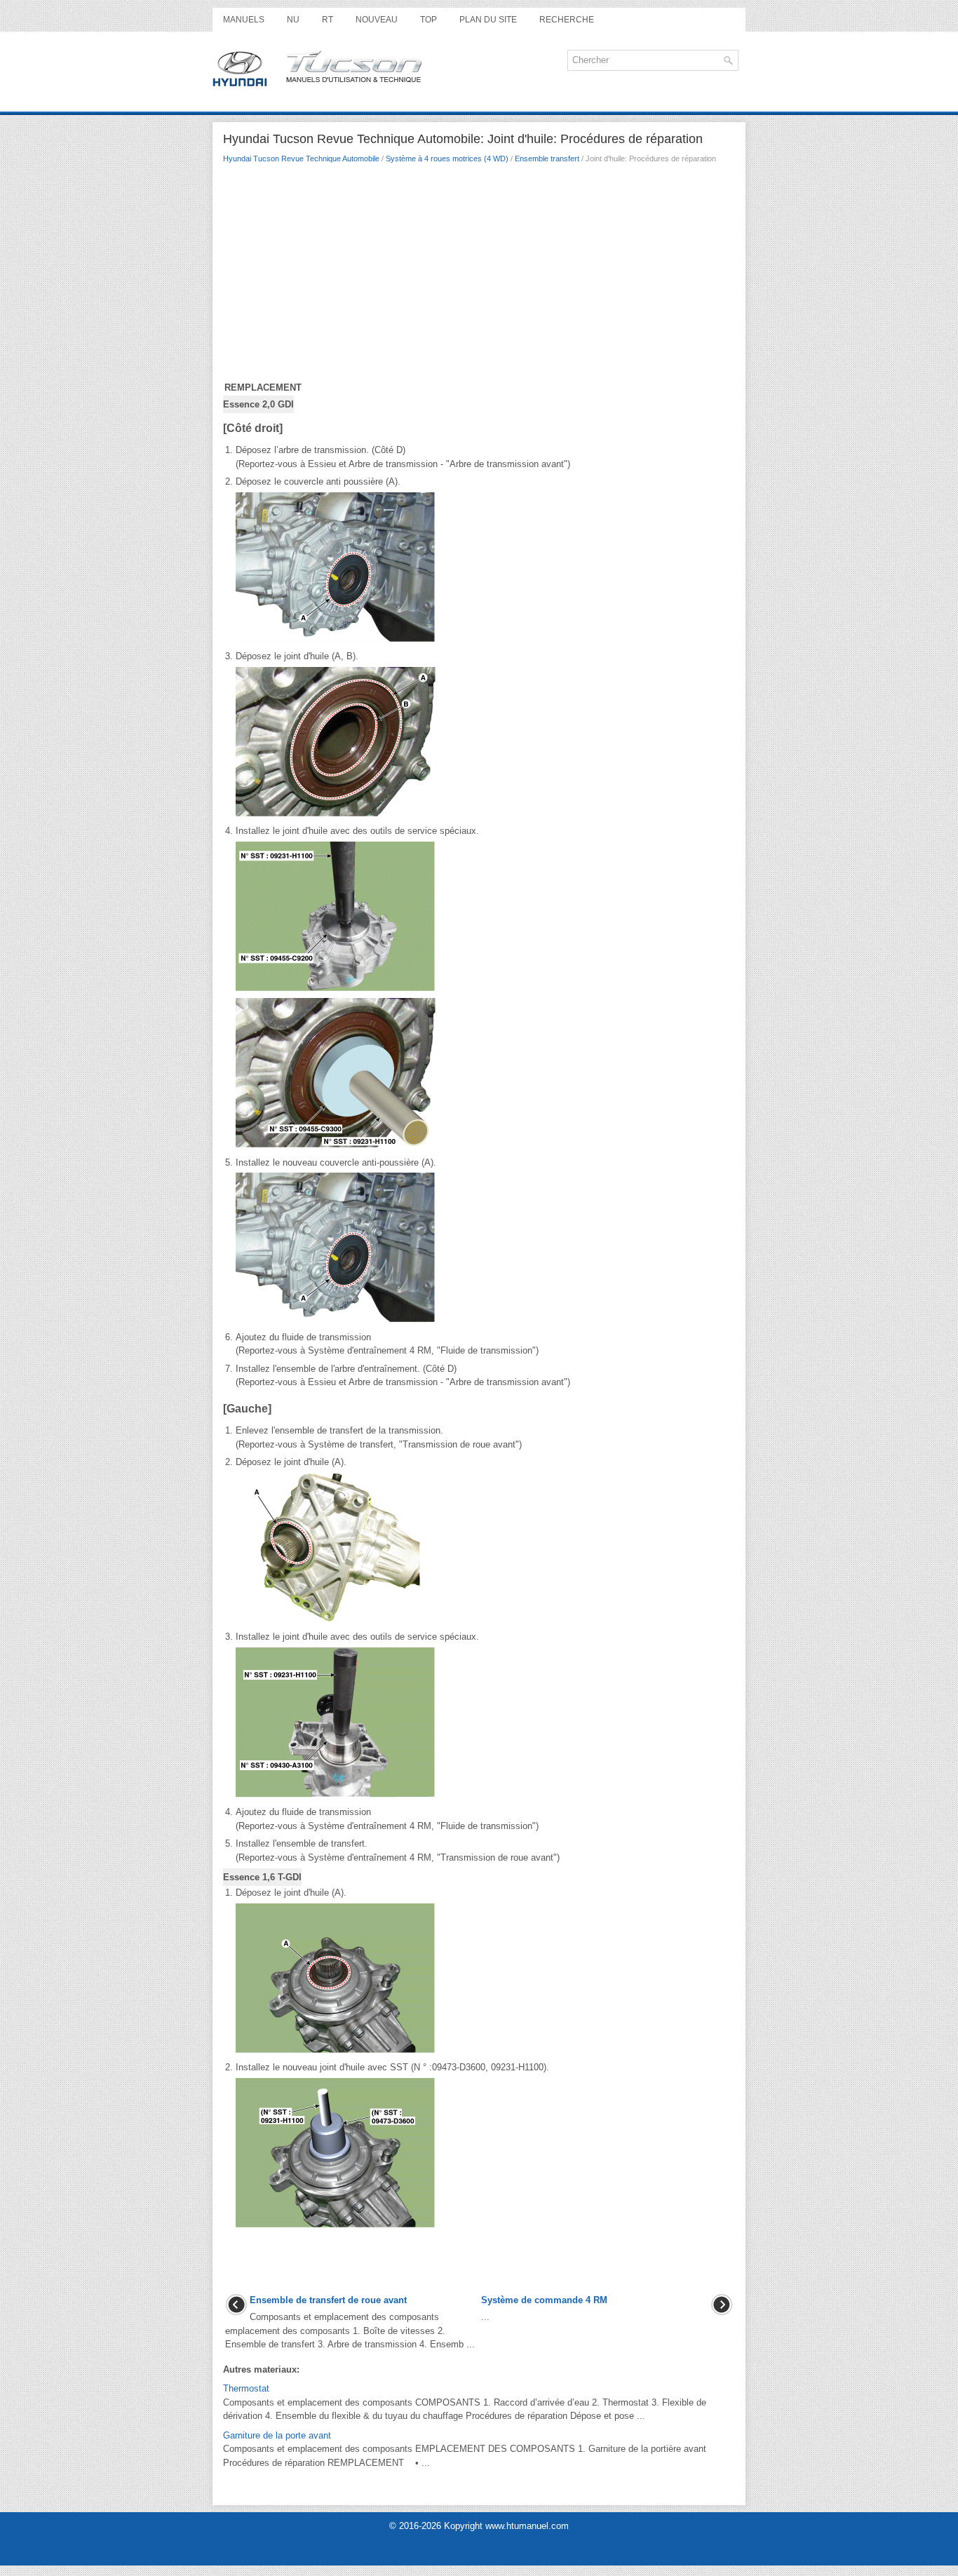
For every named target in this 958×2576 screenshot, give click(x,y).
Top (429, 20)
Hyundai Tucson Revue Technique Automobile (301, 159)
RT (328, 20)
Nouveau (377, 20)
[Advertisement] (479, 276)
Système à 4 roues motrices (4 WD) (447, 159)
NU (293, 20)
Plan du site (488, 20)
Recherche (567, 20)
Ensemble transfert (547, 159)
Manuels (244, 20)
